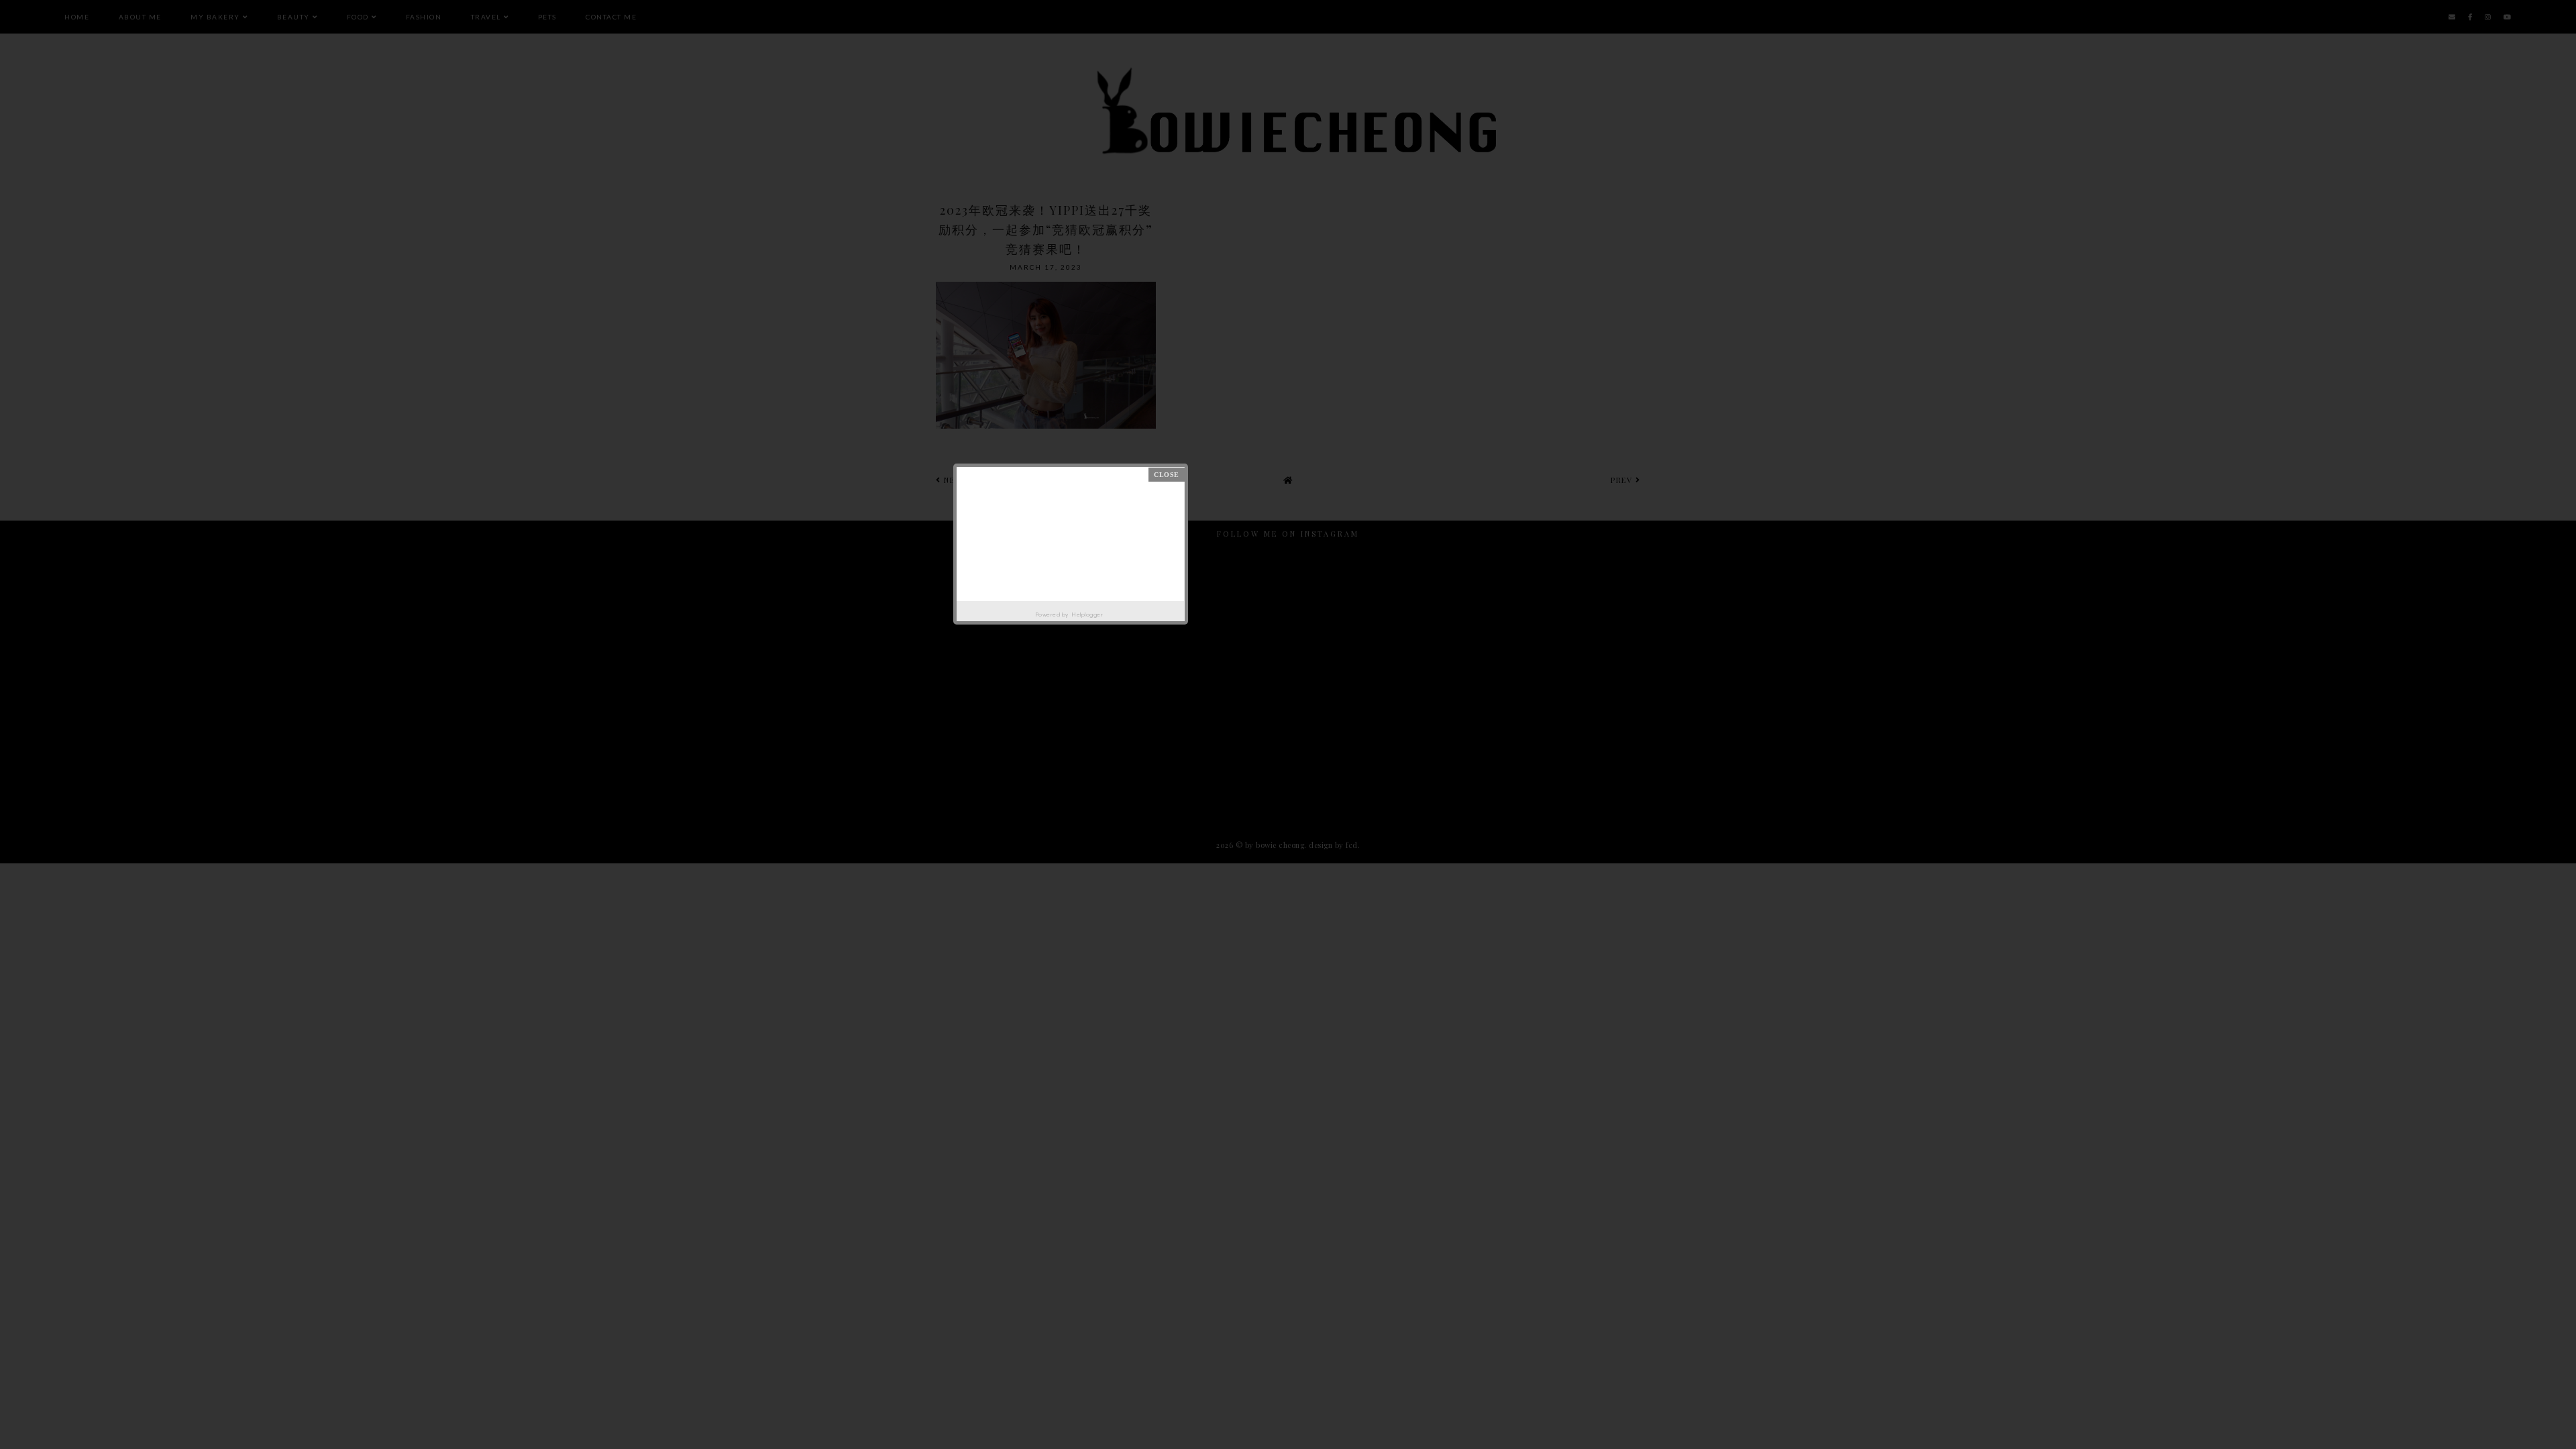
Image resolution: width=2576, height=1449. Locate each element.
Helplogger (1087, 614)
